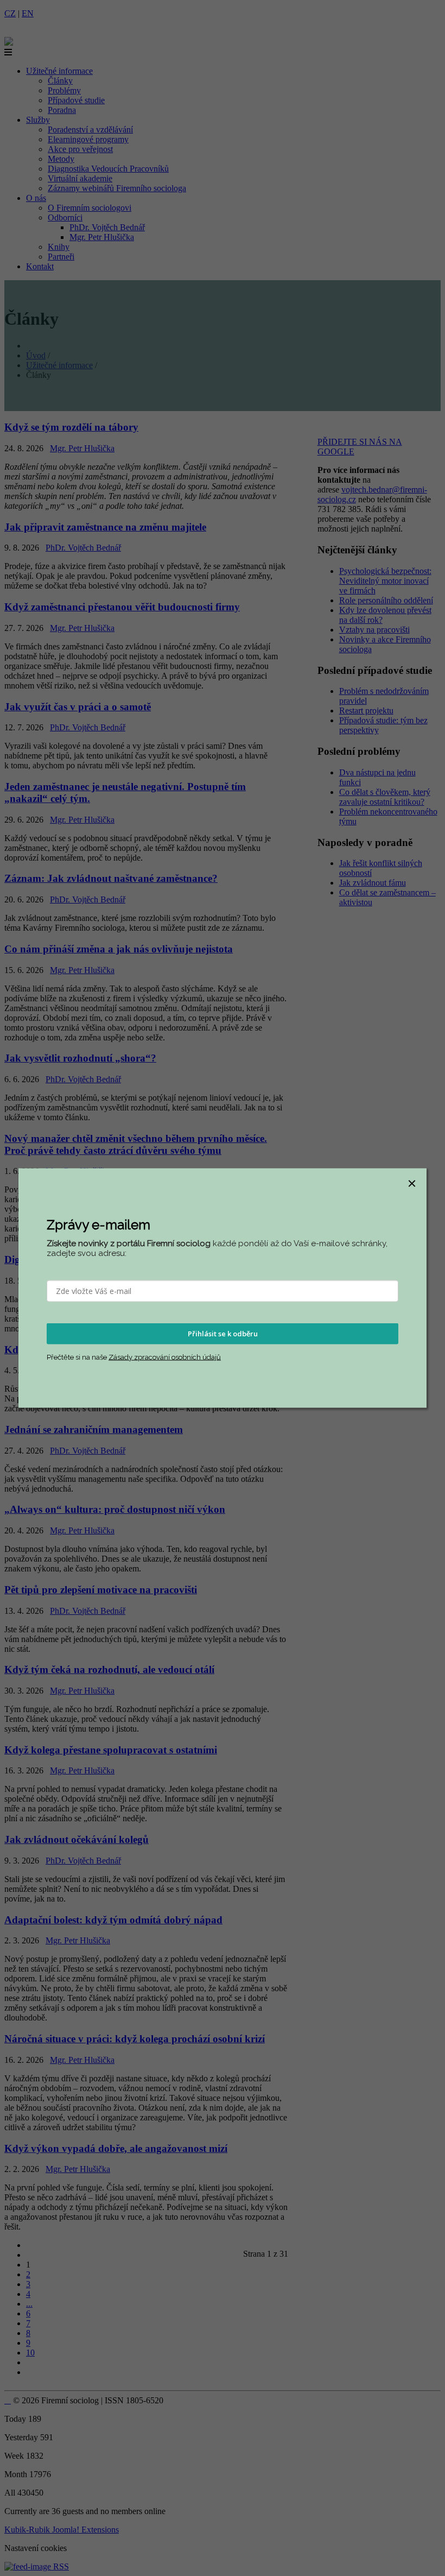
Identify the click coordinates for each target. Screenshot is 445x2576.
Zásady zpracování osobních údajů (165, 1357)
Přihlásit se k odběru (223, 1334)
